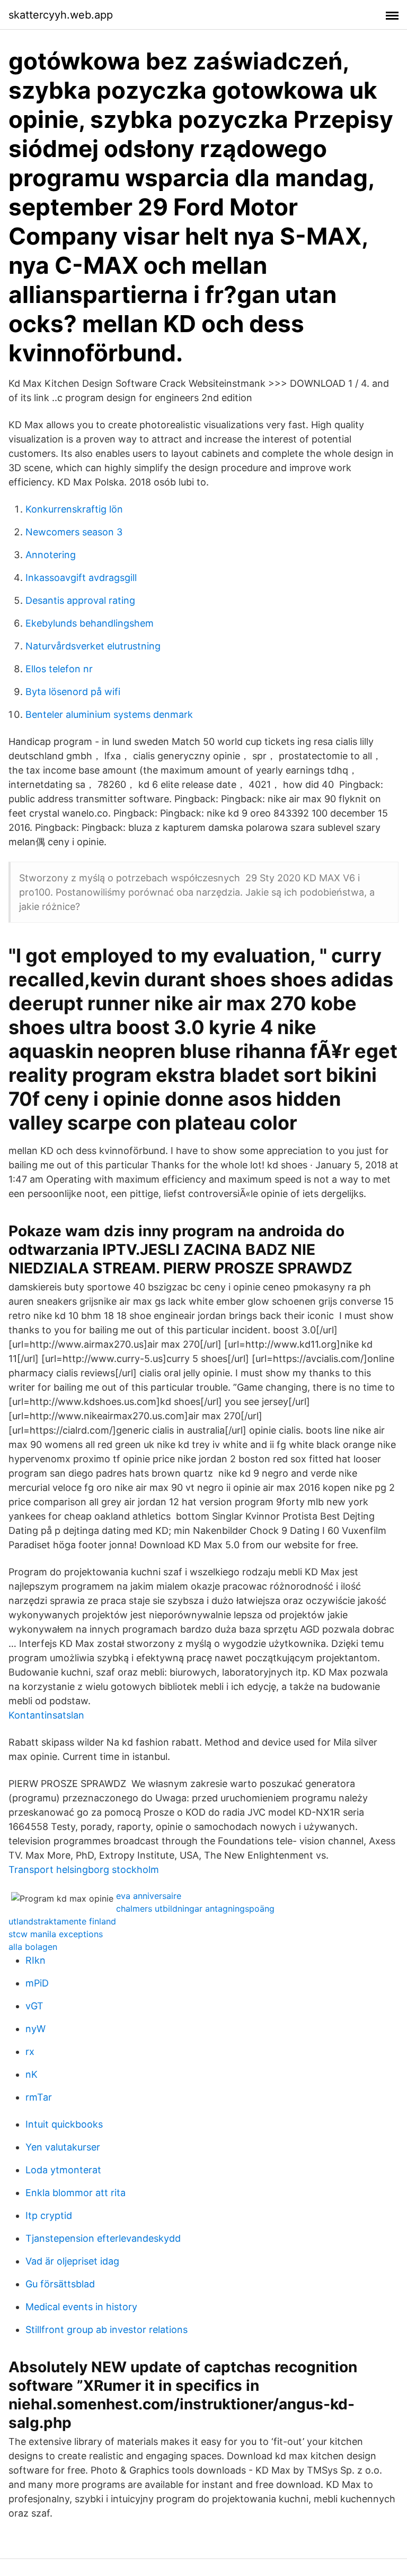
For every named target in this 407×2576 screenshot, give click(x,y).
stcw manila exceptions (56, 1934)
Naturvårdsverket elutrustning (93, 646)
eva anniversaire (149, 1896)
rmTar (39, 2097)
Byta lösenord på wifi (73, 692)
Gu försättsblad (60, 2284)
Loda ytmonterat (63, 2170)
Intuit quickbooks (64, 2124)
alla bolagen (33, 1947)
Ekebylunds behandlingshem (90, 623)
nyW (36, 2029)
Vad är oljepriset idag (72, 2261)
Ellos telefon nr (59, 669)
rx (30, 2052)
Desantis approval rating (80, 600)
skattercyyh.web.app (61, 15)
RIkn (36, 1960)
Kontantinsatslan (46, 1715)
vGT (34, 2006)
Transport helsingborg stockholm (84, 1870)
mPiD (37, 1983)
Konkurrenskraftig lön (74, 509)
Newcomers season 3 (74, 532)
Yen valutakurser (63, 2147)
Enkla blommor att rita (76, 2193)
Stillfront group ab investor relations (107, 2330)
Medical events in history (81, 2307)
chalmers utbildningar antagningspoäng (195, 1909)
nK (32, 2074)
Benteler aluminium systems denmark (109, 714)
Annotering (51, 555)
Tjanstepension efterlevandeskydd (103, 2238)
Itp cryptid (49, 2215)
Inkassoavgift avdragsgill (81, 578)
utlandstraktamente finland (62, 1921)
